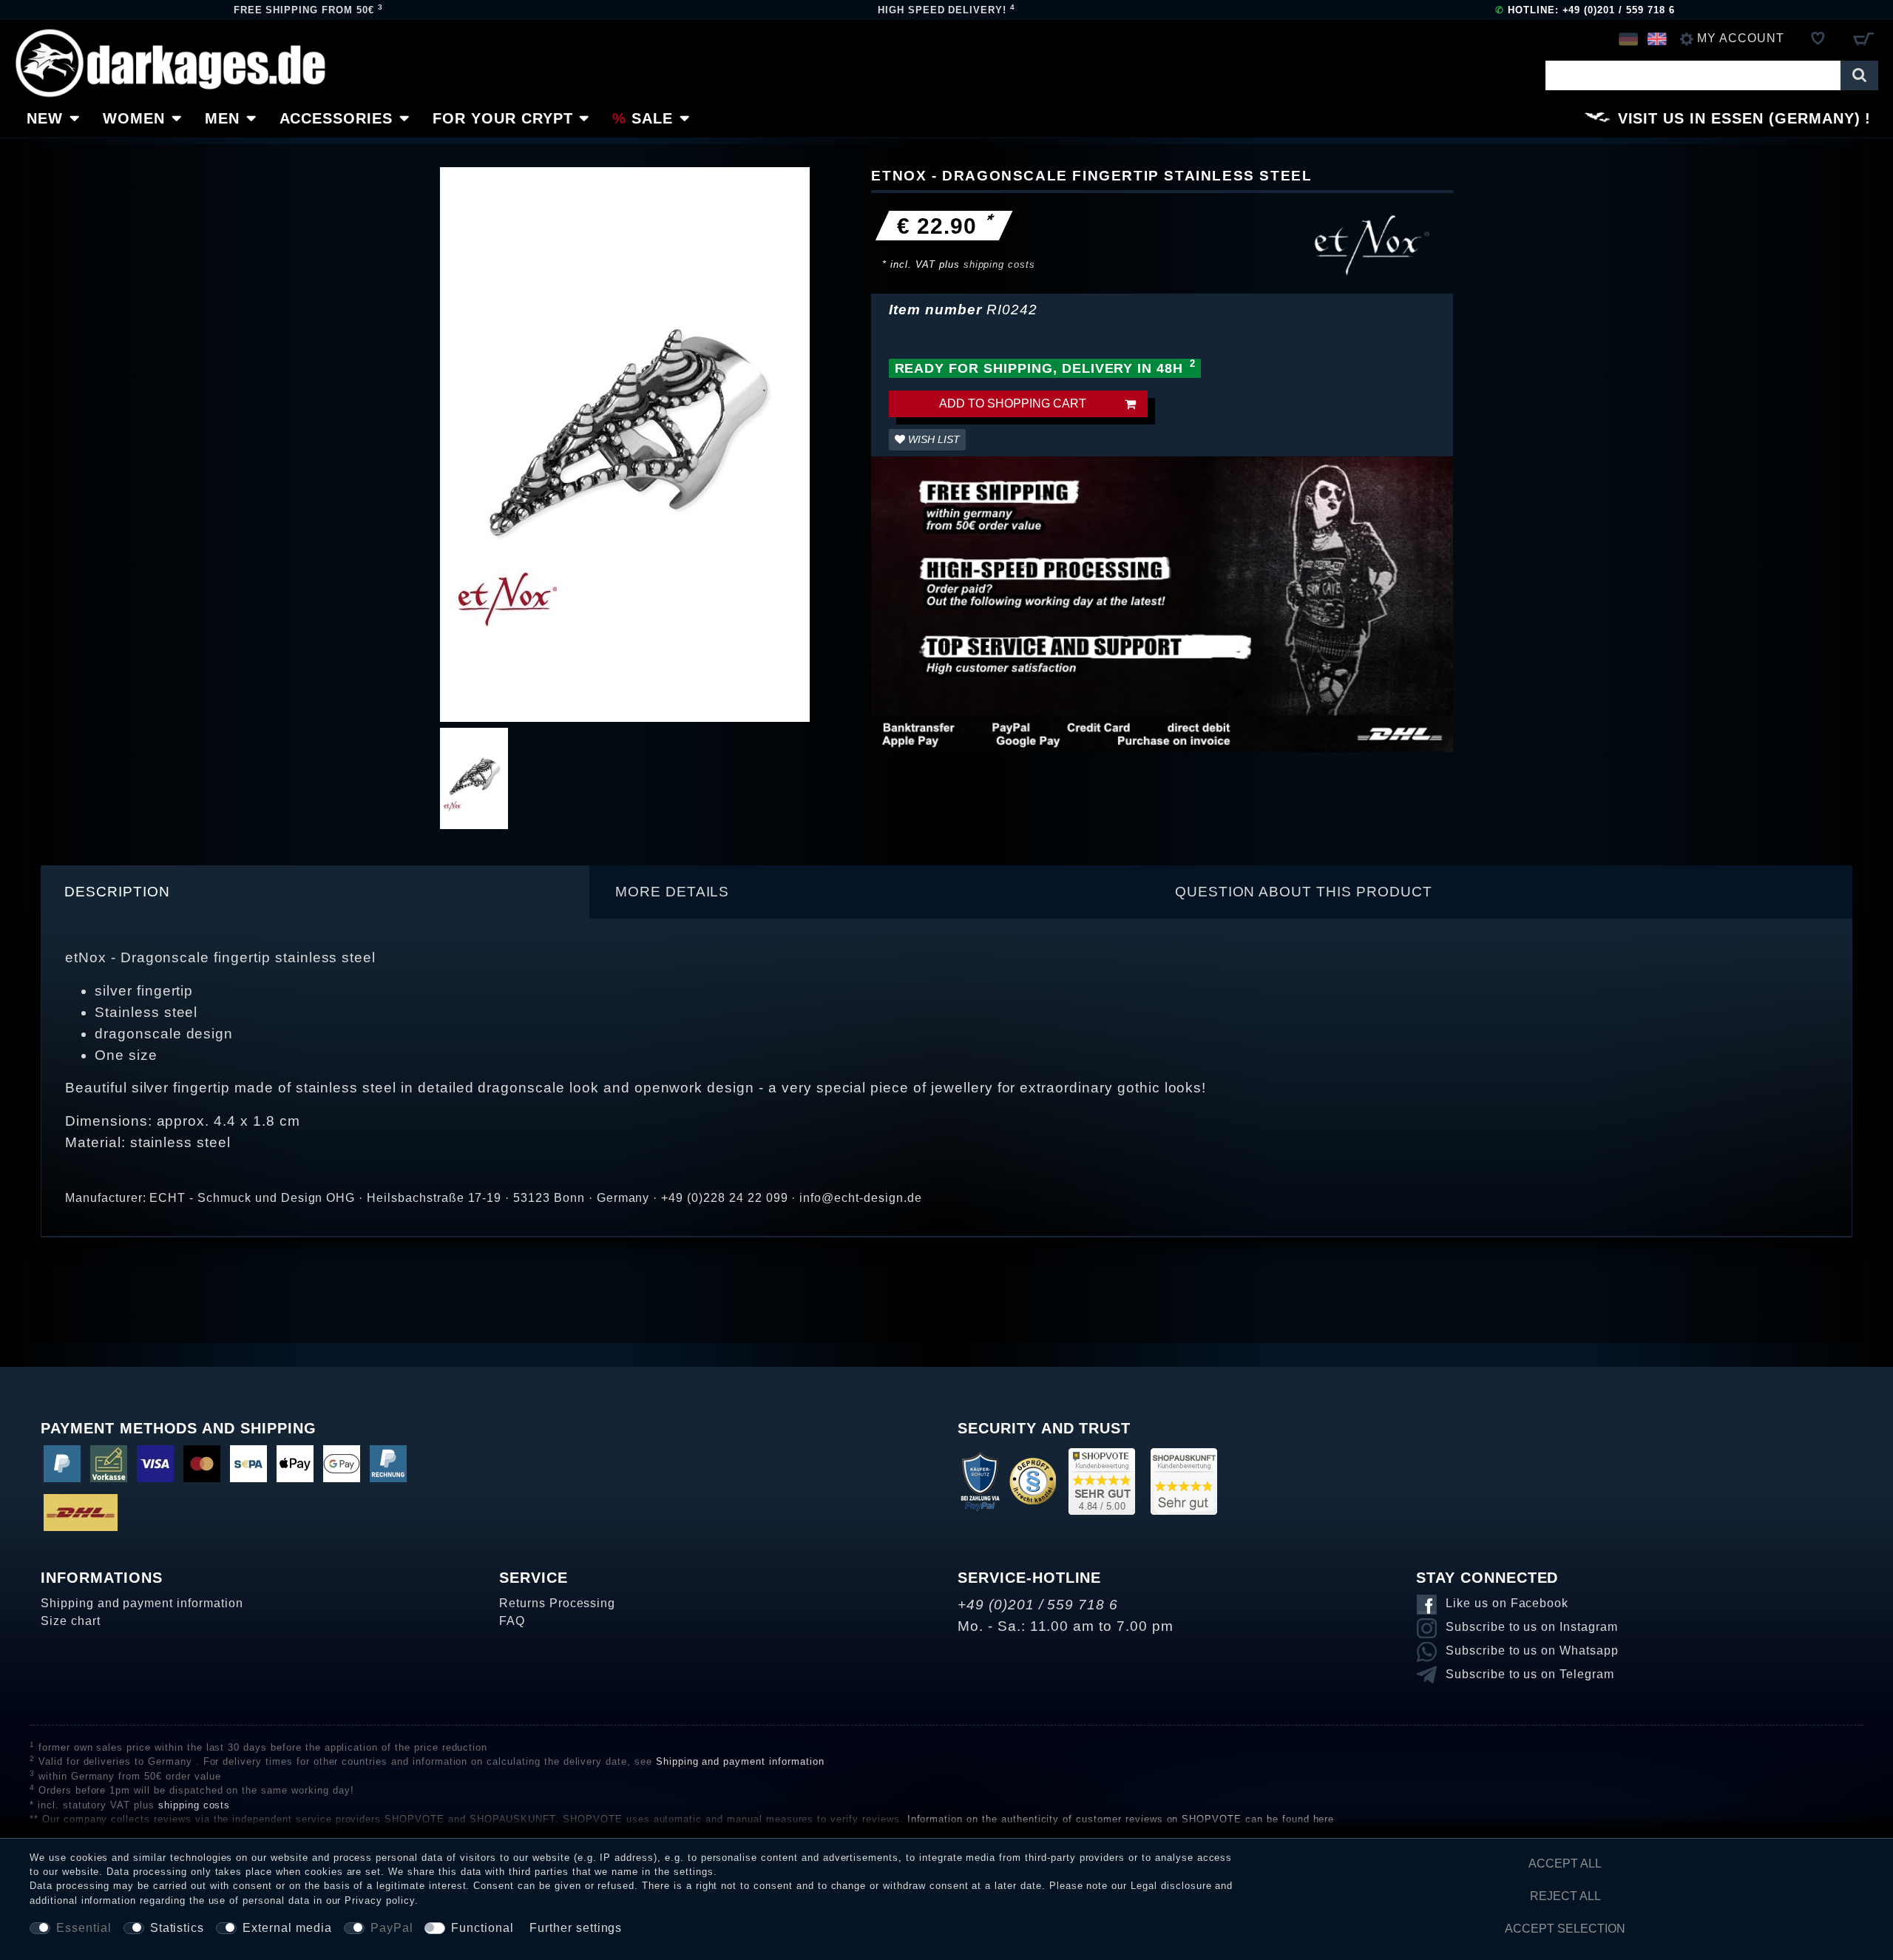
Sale (652, 118)
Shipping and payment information (142, 1603)
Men (222, 118)
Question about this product (1304, 892)
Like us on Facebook (1507, 1603)
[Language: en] (1657, 38)
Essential (84, 1928)
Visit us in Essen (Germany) (1739, 118)
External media (287, 1928)
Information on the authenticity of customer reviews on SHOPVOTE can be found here (1121, 1819)
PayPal (392, 1928)
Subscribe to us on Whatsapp (1532, 1650)
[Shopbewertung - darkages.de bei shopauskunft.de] (1184, 1480)
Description (117, 892)
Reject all (1565, 1896)
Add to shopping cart (1013, 403)
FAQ (512, 1621)
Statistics (177, 1928)
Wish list (932, 439)
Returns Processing (557, 1603)
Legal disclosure (1171, 1886)
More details (673, 892)
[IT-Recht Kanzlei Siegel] (1033, 1480)
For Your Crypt (502, 118)
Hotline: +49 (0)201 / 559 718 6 (1585, 10)
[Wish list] (1818, 38)
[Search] (1859, 75)
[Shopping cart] (1863, 38)
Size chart (71, 1621)
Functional (482, 1928)
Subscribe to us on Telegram (1530, 1674)
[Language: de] (1628, 38)
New (45, 118)
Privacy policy (379, 1900)
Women (134, 118)
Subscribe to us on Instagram (1532, 1627)
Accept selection (1565, 1929)
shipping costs (999, 264)
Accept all (1565, 1863)
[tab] (315, 892)
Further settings (576, 1928)
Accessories (336, 118)
